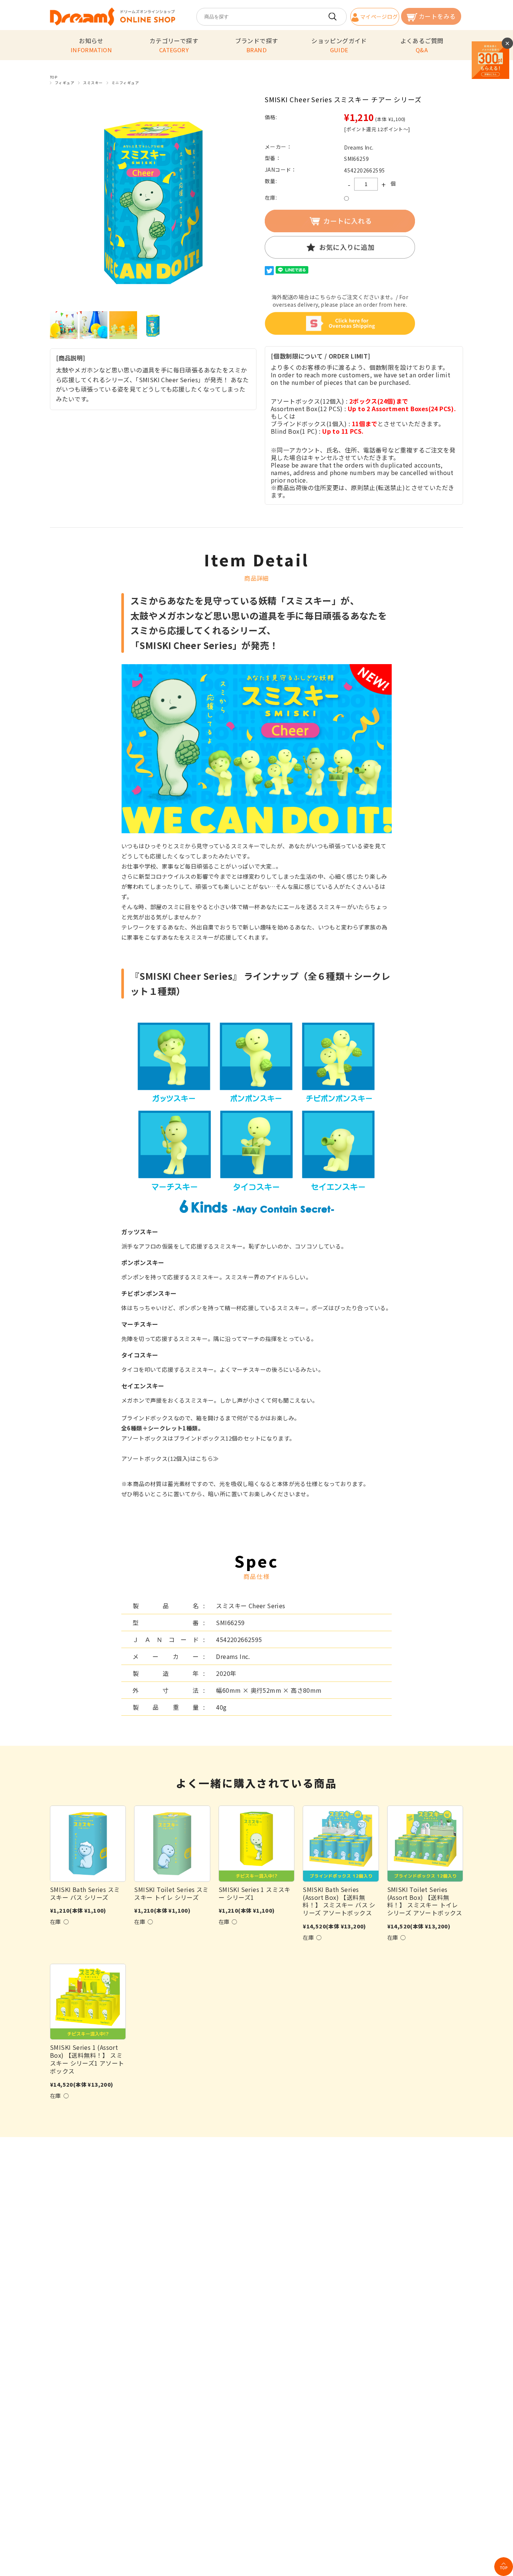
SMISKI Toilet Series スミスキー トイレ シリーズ (171, 1893)
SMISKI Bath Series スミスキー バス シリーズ (85, 1893)
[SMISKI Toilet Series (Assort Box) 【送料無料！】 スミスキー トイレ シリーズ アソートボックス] (425, 1843)
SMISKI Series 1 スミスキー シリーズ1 (255, 1893)
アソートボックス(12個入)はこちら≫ (170, 1458)
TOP (54, 77)
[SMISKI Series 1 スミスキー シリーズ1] (256, 1843)
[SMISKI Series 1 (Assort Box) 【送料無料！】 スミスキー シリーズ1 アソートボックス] (88, 2002)
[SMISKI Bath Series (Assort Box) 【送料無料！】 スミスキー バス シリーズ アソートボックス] (341, 1843)
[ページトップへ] (504, 2567)
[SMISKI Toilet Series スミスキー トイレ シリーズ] (172, 1843)
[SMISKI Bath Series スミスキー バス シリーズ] (88, 1843)
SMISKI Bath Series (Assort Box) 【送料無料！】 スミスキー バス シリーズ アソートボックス (339, 1901)
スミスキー (93, 83)
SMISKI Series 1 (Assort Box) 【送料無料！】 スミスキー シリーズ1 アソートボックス (87, 2059)
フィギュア (65, 83)
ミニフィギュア (125, 83)
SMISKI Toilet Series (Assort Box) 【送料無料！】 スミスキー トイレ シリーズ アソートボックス (425, 1901)
